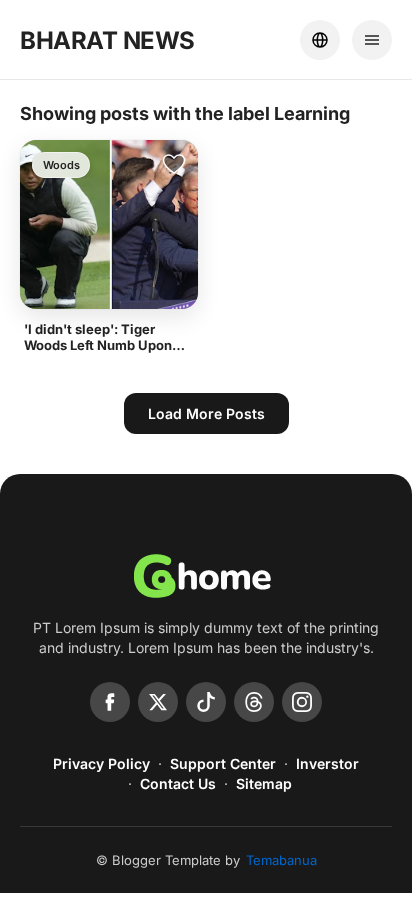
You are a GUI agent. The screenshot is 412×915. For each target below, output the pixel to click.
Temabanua (281, 860)
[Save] (174, 164)
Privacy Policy (101, 763)
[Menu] (372, 40)
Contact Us (178, 783)
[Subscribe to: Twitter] (158, 702)
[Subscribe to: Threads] (254, 702)
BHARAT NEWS (107, 40)
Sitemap (264, 783)
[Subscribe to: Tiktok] (206, 702)
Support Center (223, 763)
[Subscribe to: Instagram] (302, 702)
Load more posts (206, 413)
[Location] (320, 40)
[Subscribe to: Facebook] (110, 702)
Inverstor (327, 763)
